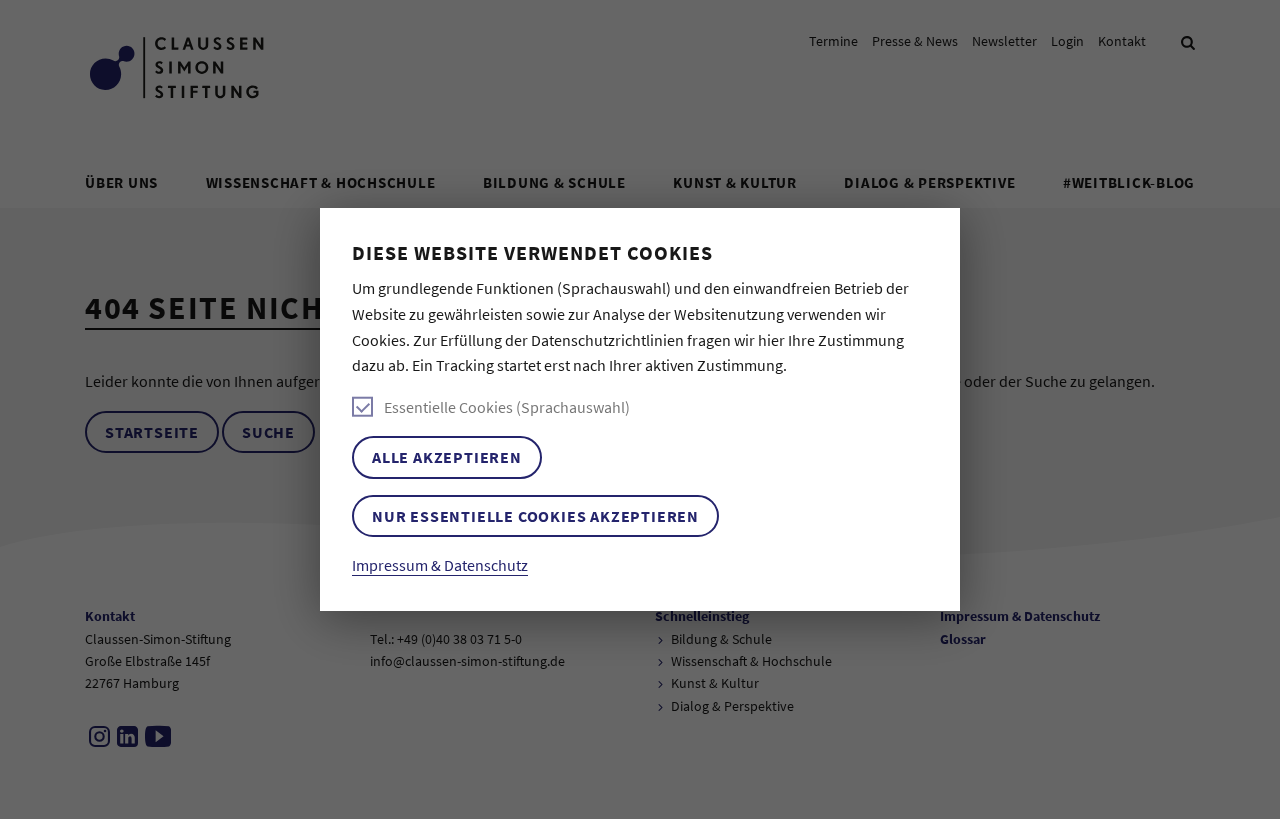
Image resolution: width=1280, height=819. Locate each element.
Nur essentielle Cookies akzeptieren (535, 516)
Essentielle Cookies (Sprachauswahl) (507, 407)
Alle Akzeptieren (447, 457)
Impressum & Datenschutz (440, 565)
